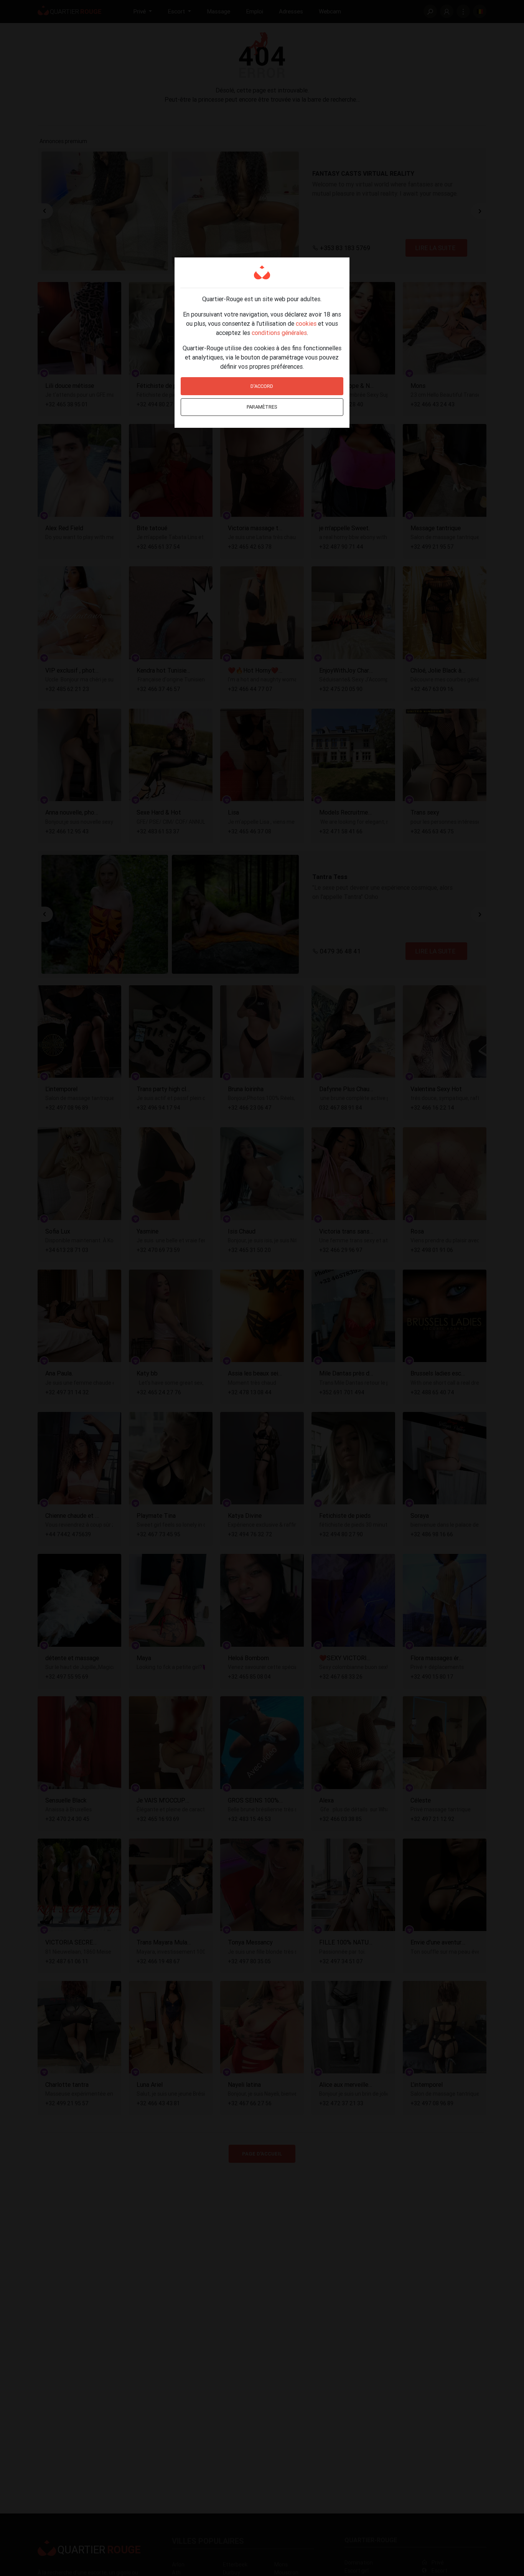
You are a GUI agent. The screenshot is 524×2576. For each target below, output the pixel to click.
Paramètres (262, 407)
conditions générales (279, 333)
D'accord (262, 386)
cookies (306, 323)
